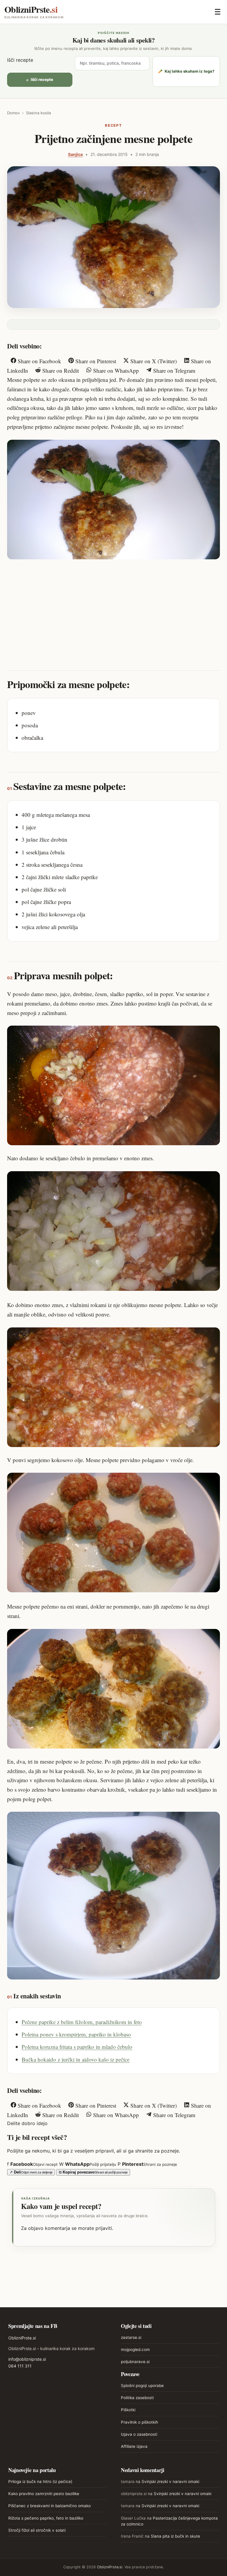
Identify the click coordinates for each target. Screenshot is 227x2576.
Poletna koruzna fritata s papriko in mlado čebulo (77, 2047)
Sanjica (75, 154)
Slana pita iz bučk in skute (175, 2536)
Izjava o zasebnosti (139, 2434)
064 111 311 (20, 2366)
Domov (13, 113)
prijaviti (104, 2228)
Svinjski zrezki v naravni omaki (170, 2482)
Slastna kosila (38, 113)
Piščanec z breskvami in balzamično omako (50, 2506)
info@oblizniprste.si (27, 2359)
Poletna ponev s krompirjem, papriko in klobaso (76, 2034)
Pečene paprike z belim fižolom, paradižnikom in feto (82, 2022)
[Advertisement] (113, 609)
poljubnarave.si (135, 2362)
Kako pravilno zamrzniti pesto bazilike (44, 2494)
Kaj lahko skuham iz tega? (186, 71)
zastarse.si (131, 2337)
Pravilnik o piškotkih (140, 2422)
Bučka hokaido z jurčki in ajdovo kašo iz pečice (76, 2059)
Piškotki (128, 2410)
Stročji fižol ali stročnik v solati (37, 2530)
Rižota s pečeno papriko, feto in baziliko (46, 2518)
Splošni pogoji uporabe (142, 2386)
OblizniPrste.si (22, 2338)
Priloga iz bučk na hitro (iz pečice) (40, 2482)
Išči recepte (20, 60)
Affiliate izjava (134, 2446)
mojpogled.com (135, 2349)
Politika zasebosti (137, 2398)
